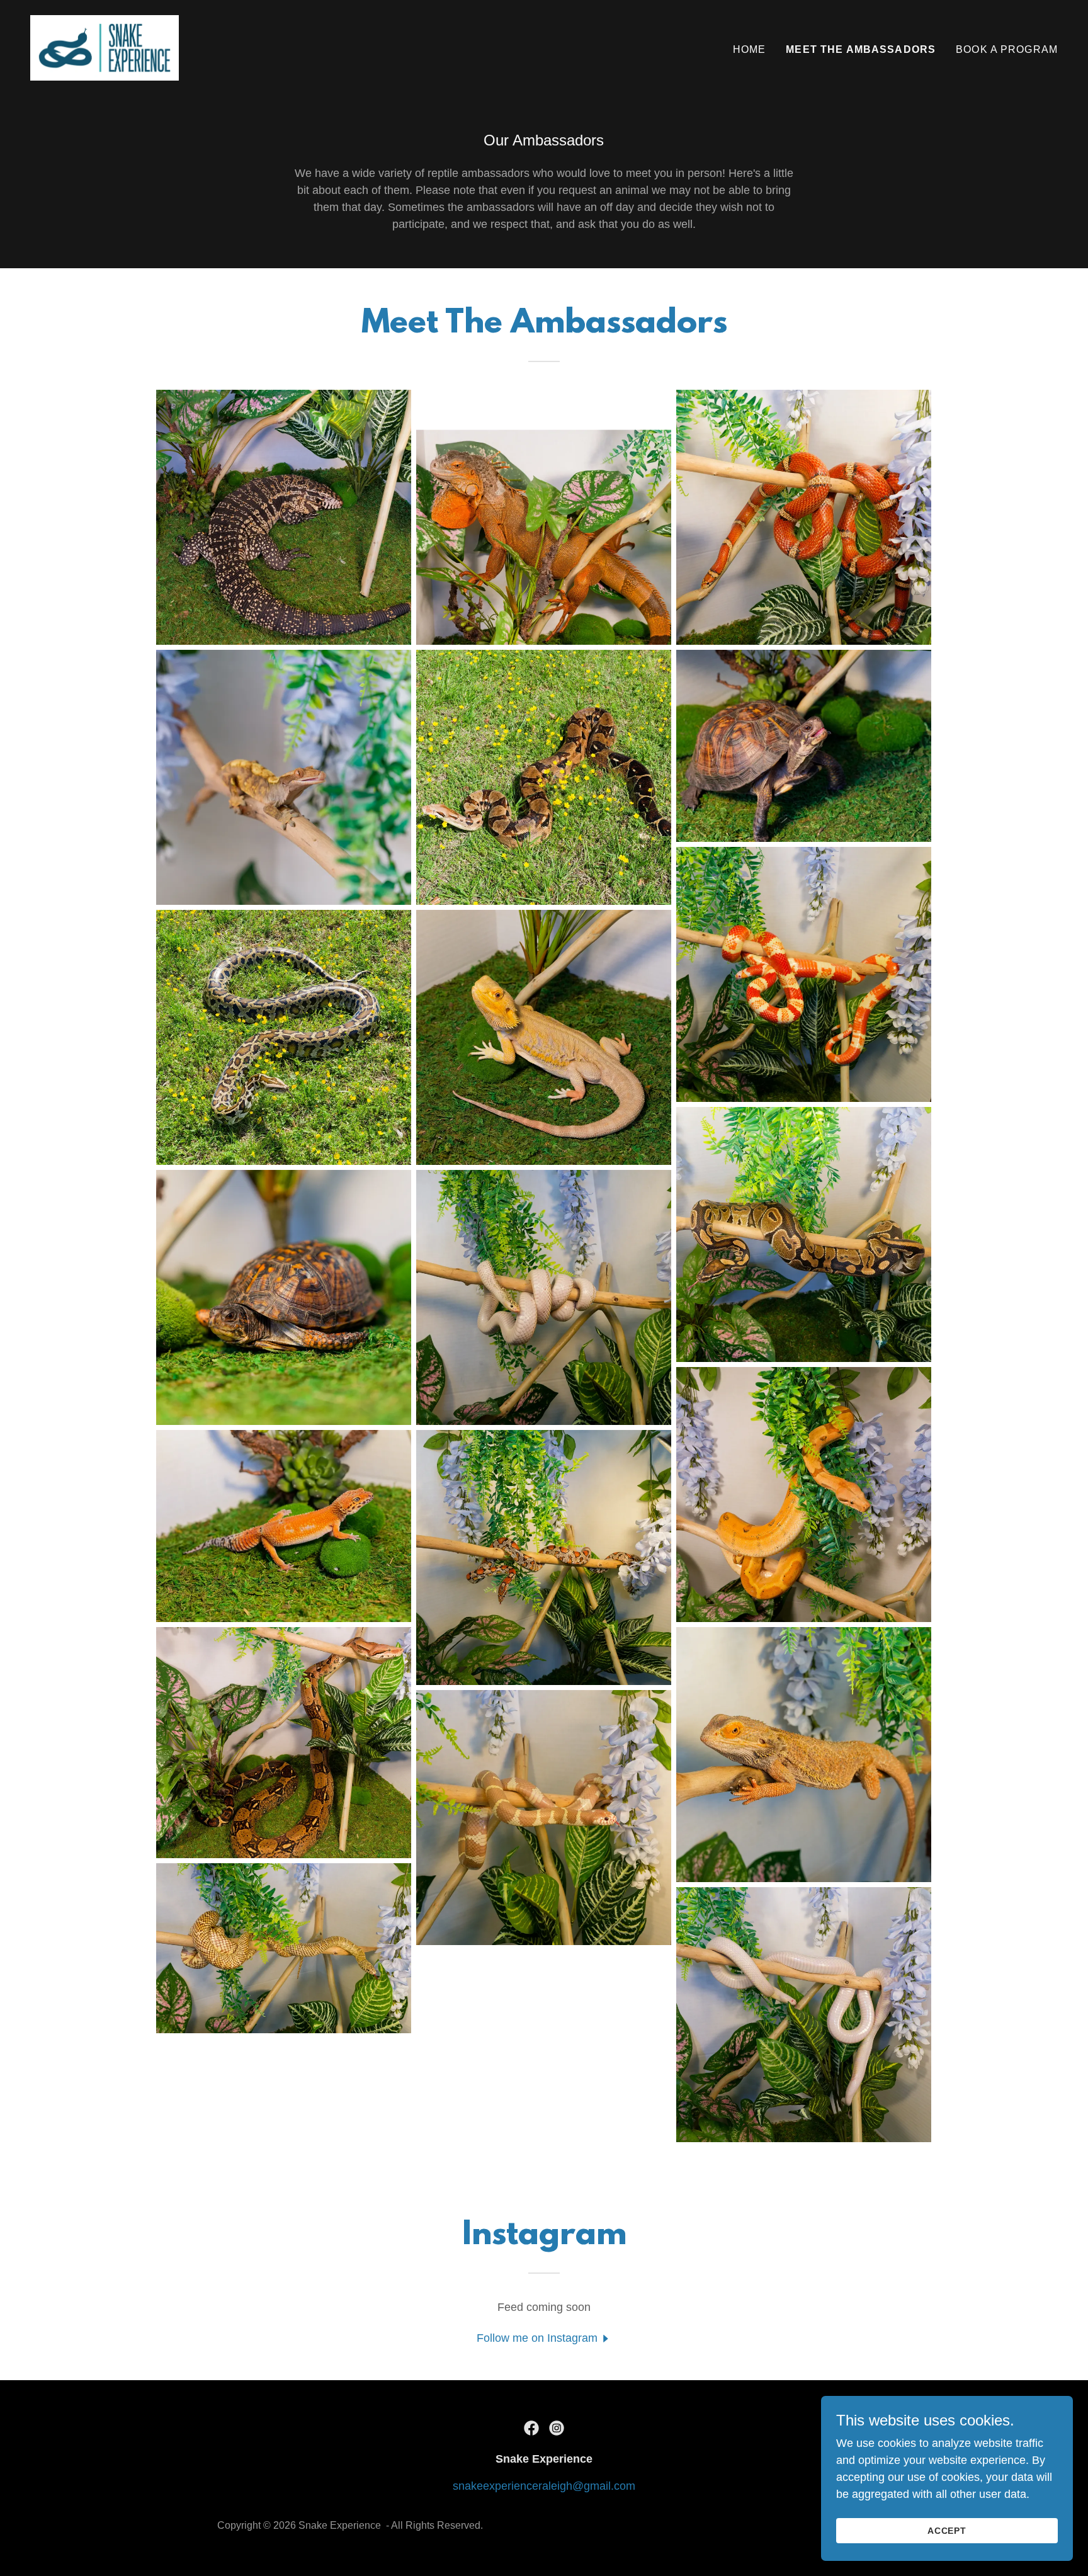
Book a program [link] (1007, 49)
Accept (947, 2531)
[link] (105, 47)
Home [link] (750, 49)
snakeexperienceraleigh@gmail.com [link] (544, 2486)
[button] (544, 2338)
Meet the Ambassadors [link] (861, 49)
